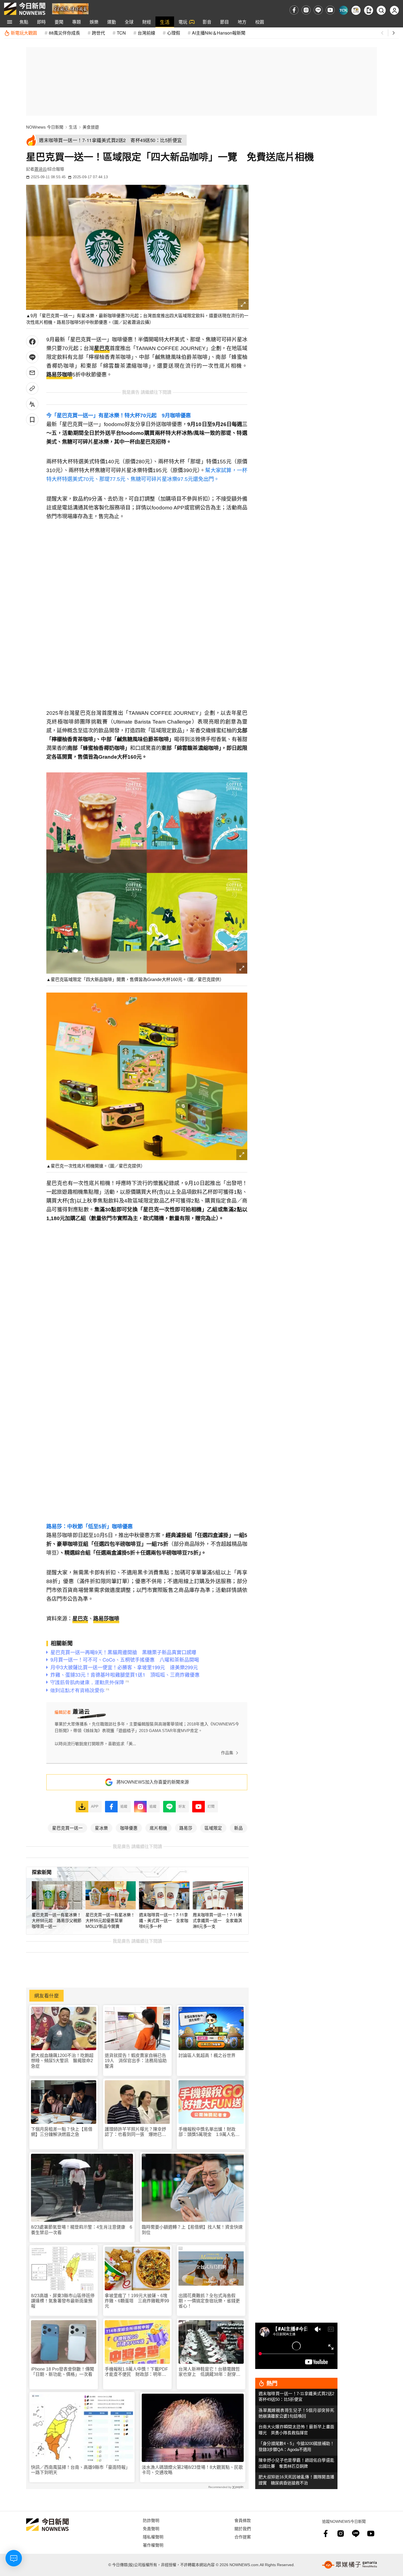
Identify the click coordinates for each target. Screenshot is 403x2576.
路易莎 (186, 1828)
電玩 (183, 22)
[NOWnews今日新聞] (25, 9)
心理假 (174, 33)
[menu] (10, 22)
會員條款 (243, 2520)
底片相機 (158, 1828)
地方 (242, 22)
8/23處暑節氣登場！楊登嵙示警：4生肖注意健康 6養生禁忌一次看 (82, 2230)
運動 (112, 22)
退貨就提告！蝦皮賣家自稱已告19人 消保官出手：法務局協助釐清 (136, 2061)
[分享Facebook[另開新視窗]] (32, 342)
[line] (318, 10)
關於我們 (243, 2528)
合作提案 (243, 2537)
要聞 (59, 22)
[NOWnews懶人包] (356, 10)
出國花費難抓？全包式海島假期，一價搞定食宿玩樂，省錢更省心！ (209, 2301)
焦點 (24, 22)
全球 (129, 22)
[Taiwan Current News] (343, 10)
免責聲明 (151, 2528)
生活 (165, 22)
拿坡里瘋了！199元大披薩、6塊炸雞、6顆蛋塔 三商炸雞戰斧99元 (137, 2301)
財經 (147, 22)
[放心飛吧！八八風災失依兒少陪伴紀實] (70, 8)
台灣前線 (146, 33)
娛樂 (94, 22)
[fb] (294, 10)
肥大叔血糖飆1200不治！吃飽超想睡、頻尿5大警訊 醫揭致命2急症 (62, 2061)
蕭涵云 (40, 169)
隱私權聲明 (153, 2537)
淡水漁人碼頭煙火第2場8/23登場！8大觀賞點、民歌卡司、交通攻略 (192, 2470)
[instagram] (306, 10)
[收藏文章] (32, 420)
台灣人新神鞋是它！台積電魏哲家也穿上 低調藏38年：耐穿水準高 (209, 2372)
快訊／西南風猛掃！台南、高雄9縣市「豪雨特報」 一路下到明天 (82, 2470)
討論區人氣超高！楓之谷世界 (207, 2055)
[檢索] (381, 10)
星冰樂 (101, 1828)
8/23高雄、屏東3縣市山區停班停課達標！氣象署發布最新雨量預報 (63, 2301)
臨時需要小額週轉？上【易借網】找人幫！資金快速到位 (192, 2230)
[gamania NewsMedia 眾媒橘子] (350, 2565)
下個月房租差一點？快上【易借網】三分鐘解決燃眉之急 (62, 2132)
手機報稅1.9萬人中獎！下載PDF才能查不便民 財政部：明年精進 (136, 2372)
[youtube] (330, 10)
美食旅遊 (91, 127)
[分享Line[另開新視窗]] (32, 357)
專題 (76, 22)
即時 (41, 22)
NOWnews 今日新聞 (45, 127)
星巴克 (102, 348)
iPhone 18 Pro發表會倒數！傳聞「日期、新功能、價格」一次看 (63, 2372)
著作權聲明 (153, 2545)
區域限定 (213, 1828)
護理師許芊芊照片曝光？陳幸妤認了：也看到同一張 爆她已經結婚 (135, 2132)
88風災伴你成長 (64, 33)
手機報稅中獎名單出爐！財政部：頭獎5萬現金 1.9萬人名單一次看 (209, 2132)
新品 (239, 1828)
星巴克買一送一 (67, 1828)
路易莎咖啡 (59, 375)
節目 (225, 22)
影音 (207, 22)
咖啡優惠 (129, 1828)
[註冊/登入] (394, 10)
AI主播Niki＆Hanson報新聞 (219, 33)
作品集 (227, 1753)
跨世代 (98, 33)
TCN (121, 33)
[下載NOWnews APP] (369, 10)
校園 (260, 22)
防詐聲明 (151, 2520)
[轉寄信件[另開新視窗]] (32, 373)
